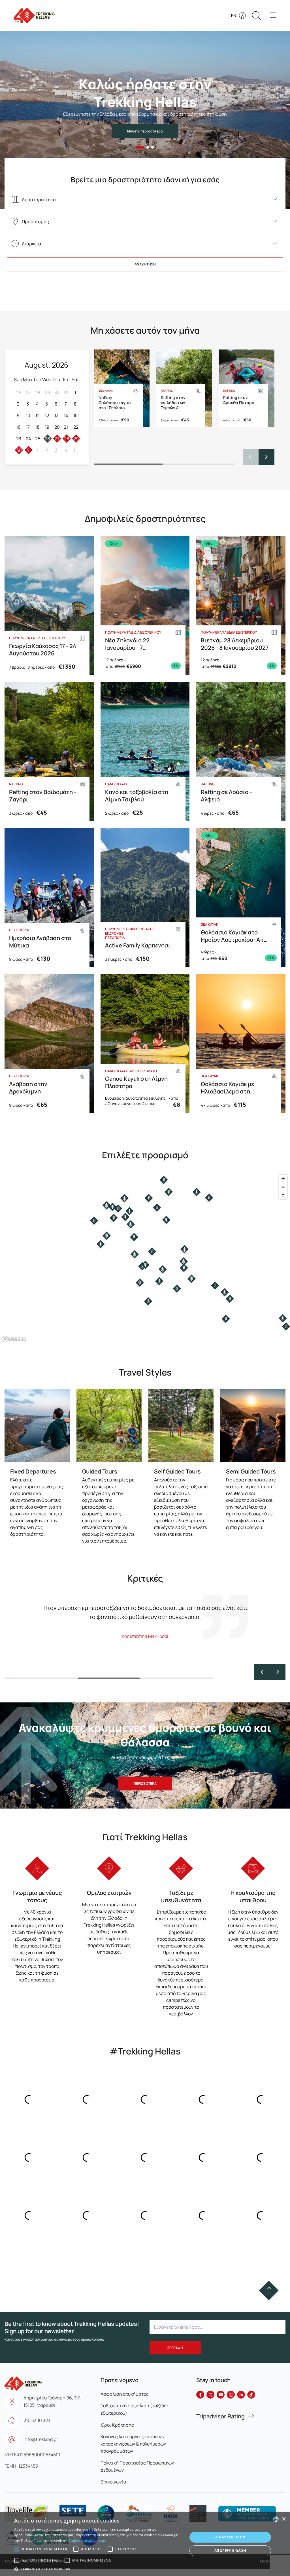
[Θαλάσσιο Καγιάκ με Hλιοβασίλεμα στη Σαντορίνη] (241, 1043)
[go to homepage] (23, 2381)
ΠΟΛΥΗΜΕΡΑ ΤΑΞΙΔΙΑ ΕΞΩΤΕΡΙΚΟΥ (37, 638)
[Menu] (273, 16)
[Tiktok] (251, 2395)
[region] (145, 1258)
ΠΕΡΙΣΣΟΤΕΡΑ (145, 1784)
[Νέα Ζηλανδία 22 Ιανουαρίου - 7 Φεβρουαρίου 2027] (145, 605)
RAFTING (167, 391)
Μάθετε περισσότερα (145, 131)
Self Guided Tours (177, 1471)
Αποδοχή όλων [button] (230, 2537)
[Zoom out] (283, 1187)
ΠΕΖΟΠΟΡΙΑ (19, 930)
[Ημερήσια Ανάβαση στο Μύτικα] (49, 897)
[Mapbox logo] (14, 1339)
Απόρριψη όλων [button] (230, 2551)
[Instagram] (231, 2395)
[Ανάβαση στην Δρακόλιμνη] (49, 1043)
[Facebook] (200, 2395)
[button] (140, 147)
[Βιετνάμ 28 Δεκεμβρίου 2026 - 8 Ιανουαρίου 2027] (241, 605)
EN (234, 15)
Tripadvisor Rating (220, 2416)
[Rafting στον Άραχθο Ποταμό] (246, 388)
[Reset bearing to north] (283, 1195)
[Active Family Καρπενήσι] (145, 897)
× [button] (284, 2519)
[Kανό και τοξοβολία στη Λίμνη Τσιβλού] (145, 751)
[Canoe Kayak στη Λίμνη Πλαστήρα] (145, 1043)
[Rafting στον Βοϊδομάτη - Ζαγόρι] (49, 751)
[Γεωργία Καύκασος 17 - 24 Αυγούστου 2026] (49, 605)
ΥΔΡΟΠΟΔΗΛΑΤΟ (143, 1071)
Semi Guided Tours (251, 1471)
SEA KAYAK (106, 391)
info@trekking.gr (41, 2439)
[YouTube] (221, 2395)
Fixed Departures (33, 1471)
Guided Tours (100, 1471)
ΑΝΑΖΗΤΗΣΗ (145, 264)
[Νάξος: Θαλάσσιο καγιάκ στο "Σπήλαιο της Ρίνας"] (122, 388)
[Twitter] (210, 2395)
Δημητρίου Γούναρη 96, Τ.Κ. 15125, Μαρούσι (52, 2401)
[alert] (145, 2544)
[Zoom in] (283, 1179)
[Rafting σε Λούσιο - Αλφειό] (241, 751)
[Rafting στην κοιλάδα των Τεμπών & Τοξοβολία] (184, 388)
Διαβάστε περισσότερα (87, 2540)
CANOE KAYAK (116, 784)
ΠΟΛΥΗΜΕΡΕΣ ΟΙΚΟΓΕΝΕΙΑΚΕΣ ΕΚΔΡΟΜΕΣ (130, 931)
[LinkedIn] (241, 2395)
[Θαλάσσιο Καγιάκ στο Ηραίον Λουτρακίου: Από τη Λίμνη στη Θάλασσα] (241, 897)
